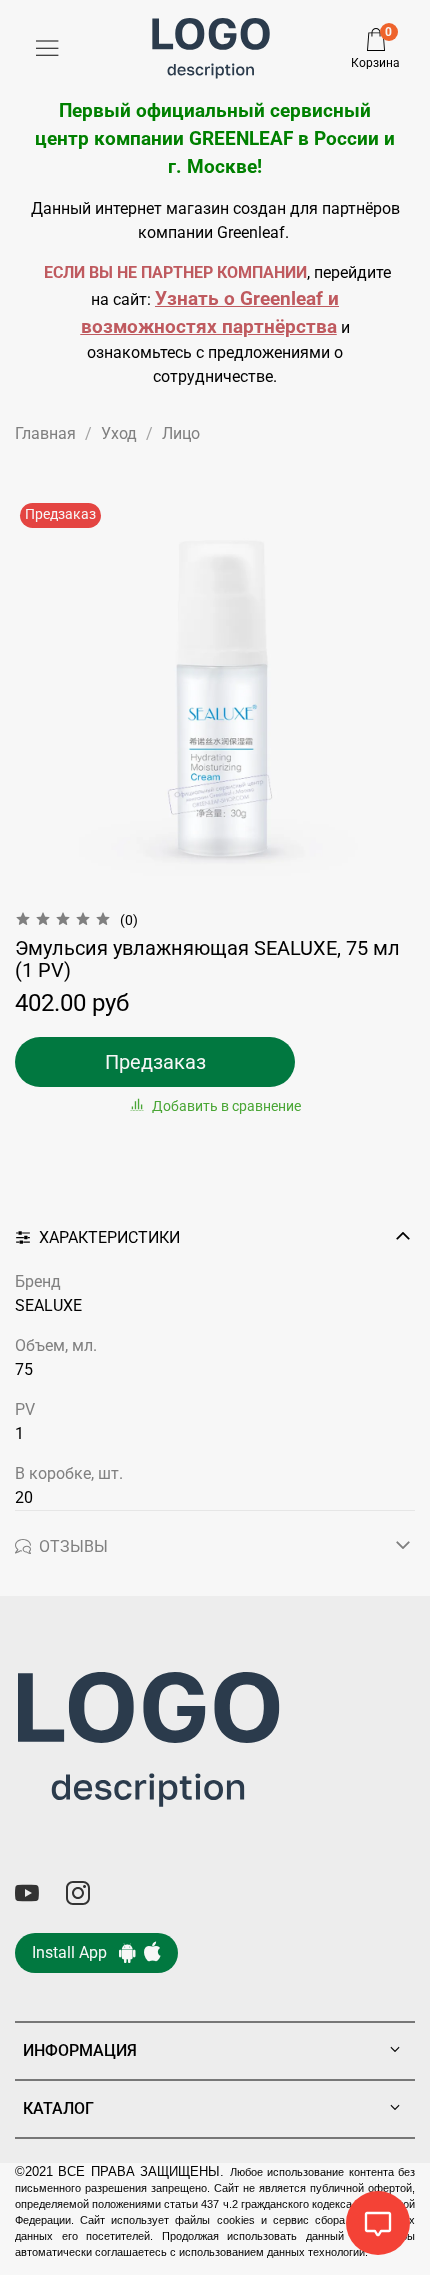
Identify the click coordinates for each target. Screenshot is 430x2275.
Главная (45, 433)
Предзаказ (155, 1062)
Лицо (181, 433)
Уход (119, 433)
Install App (75, 1952)
